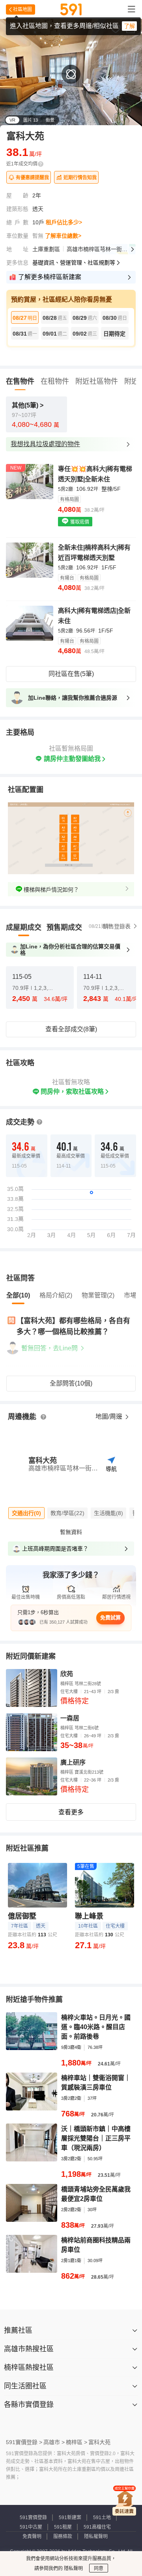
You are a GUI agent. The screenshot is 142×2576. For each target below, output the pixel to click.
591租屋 (63, 2527)
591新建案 (70, 2518)
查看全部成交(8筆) (71, 1029)
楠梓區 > (77, 2442)
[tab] (24, 928)
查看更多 (71, 1812)
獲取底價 (79, 522)
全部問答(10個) (71, 1383)
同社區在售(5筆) (71, 674)
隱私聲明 (73, 2568)
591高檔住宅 (97, 2527)
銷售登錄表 (117, 926)
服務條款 (63, 2537)
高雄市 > (54, 2442)
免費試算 (110, 1618)
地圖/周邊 (110, 1417)
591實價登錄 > (24, 2442)
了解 (129, 26)
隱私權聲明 (96, 2537)
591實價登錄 (33, 2518)
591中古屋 (31, 2527)
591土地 (102, 2518)
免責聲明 (32, 2537)
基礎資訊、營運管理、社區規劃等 (74, 263)
